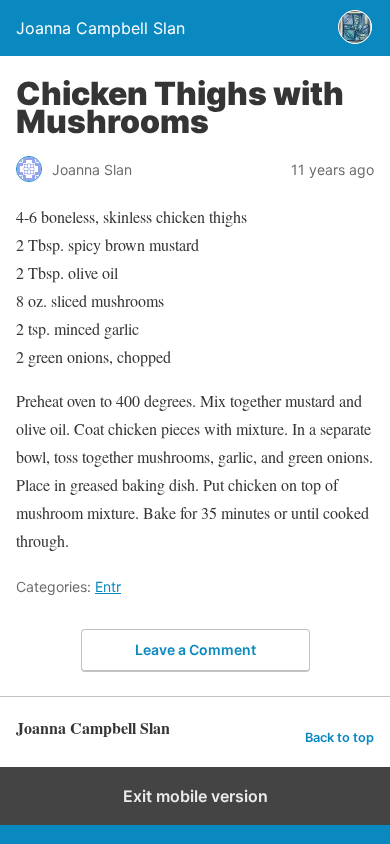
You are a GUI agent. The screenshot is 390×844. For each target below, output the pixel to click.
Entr (108, 586)
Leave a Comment (195, 649)
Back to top (339, 737)
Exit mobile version (195, 796)
